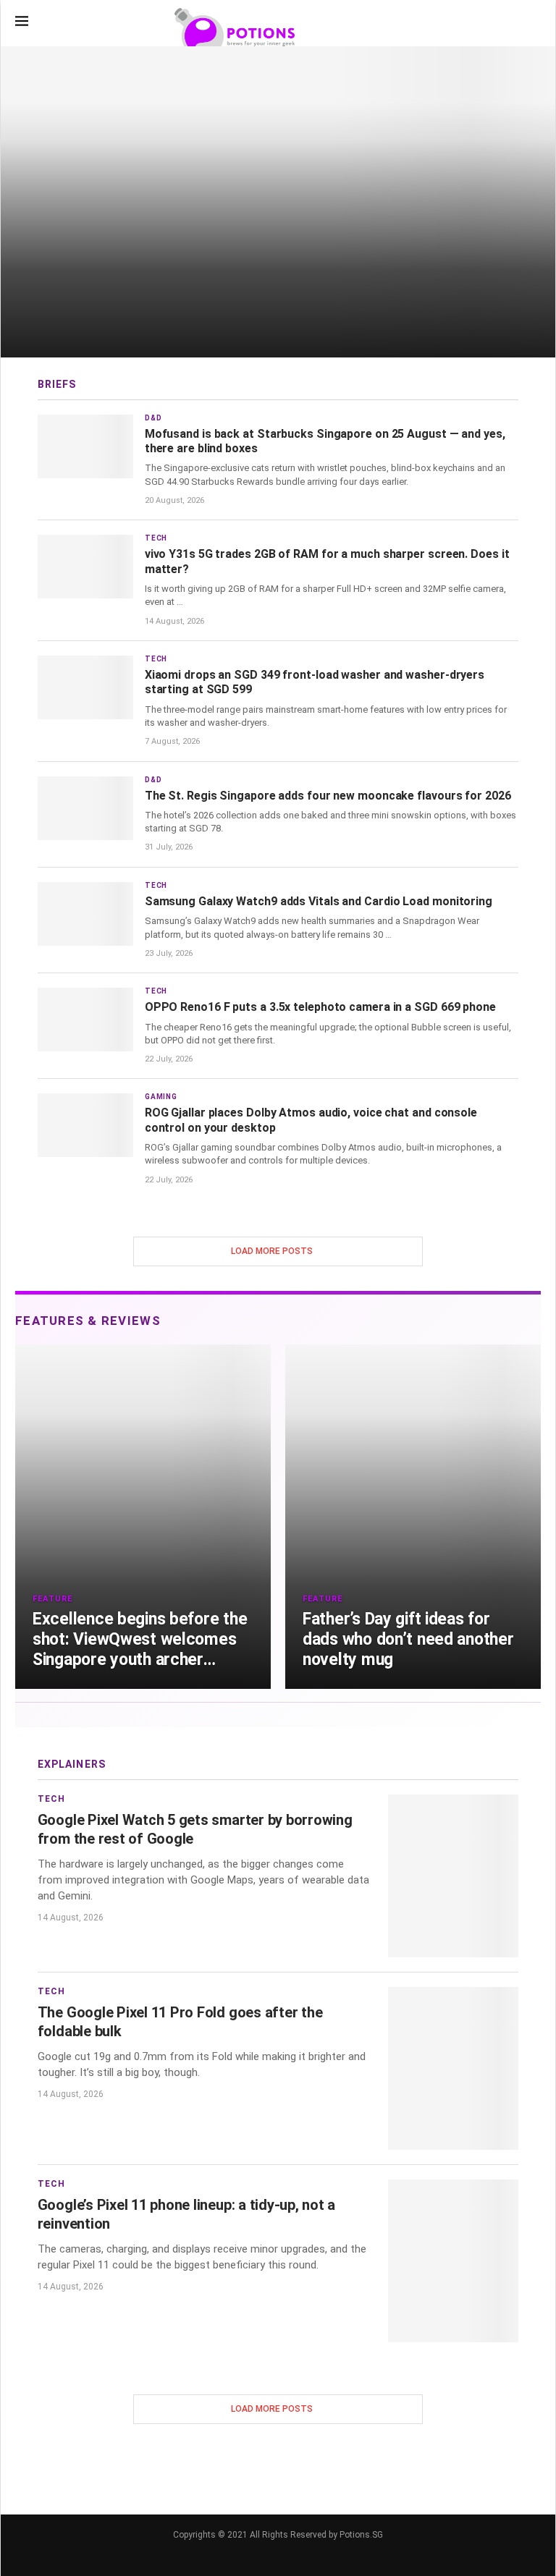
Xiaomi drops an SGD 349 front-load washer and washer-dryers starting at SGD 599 (315, 682)
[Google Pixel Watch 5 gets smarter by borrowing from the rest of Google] (453, 1876)
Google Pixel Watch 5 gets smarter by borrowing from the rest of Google (195, 1829)
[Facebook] (467, 22)
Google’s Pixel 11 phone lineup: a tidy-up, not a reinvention (186, 2214)
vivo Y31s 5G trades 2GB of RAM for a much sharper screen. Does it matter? (327, 561)
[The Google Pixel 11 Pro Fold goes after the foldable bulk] (453, 2068)
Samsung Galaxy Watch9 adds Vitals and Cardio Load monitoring (319, 901)
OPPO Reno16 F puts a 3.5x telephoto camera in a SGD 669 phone (320, 1007)
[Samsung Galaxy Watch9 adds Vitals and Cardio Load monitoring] (85, 914)
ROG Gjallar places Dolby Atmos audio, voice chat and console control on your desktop (311, 1120)
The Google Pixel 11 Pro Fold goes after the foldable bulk (180, 2021)
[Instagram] (489, 22)
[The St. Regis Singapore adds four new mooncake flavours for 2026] (85, 808)
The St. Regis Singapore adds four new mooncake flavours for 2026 (328, 796)
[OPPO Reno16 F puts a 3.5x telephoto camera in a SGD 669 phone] (85, 1020)
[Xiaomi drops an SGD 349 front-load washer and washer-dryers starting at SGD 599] (85, 687)
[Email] (511, 22)
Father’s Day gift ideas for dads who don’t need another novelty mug (408, 1639)
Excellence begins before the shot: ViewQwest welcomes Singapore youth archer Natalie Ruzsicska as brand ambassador (140, 1640)
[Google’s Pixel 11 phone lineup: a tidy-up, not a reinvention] (453, 2261)
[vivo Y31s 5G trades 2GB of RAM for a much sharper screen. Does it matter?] (85, 567)
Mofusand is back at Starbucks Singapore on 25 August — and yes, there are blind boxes (325, 441)
